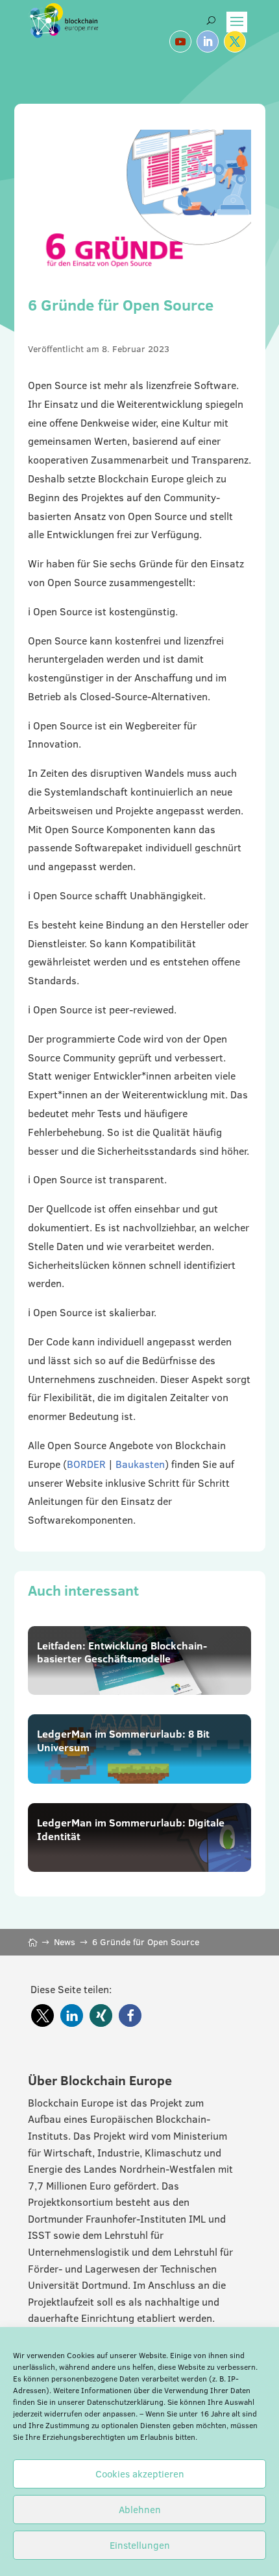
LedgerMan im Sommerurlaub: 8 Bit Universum (123, 1741)
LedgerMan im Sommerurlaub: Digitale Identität (131, 1829)
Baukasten (140, 1464)
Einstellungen (140, 2545)
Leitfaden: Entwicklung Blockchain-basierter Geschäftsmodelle (122, 1652)
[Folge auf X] (235, 41)
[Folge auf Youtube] (180, 41)
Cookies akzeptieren (140, 2474)
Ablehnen (140, 2510)
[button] (42, 2015)
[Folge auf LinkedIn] (208, 41)
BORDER (86, 1464)
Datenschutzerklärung (125, 2402)
